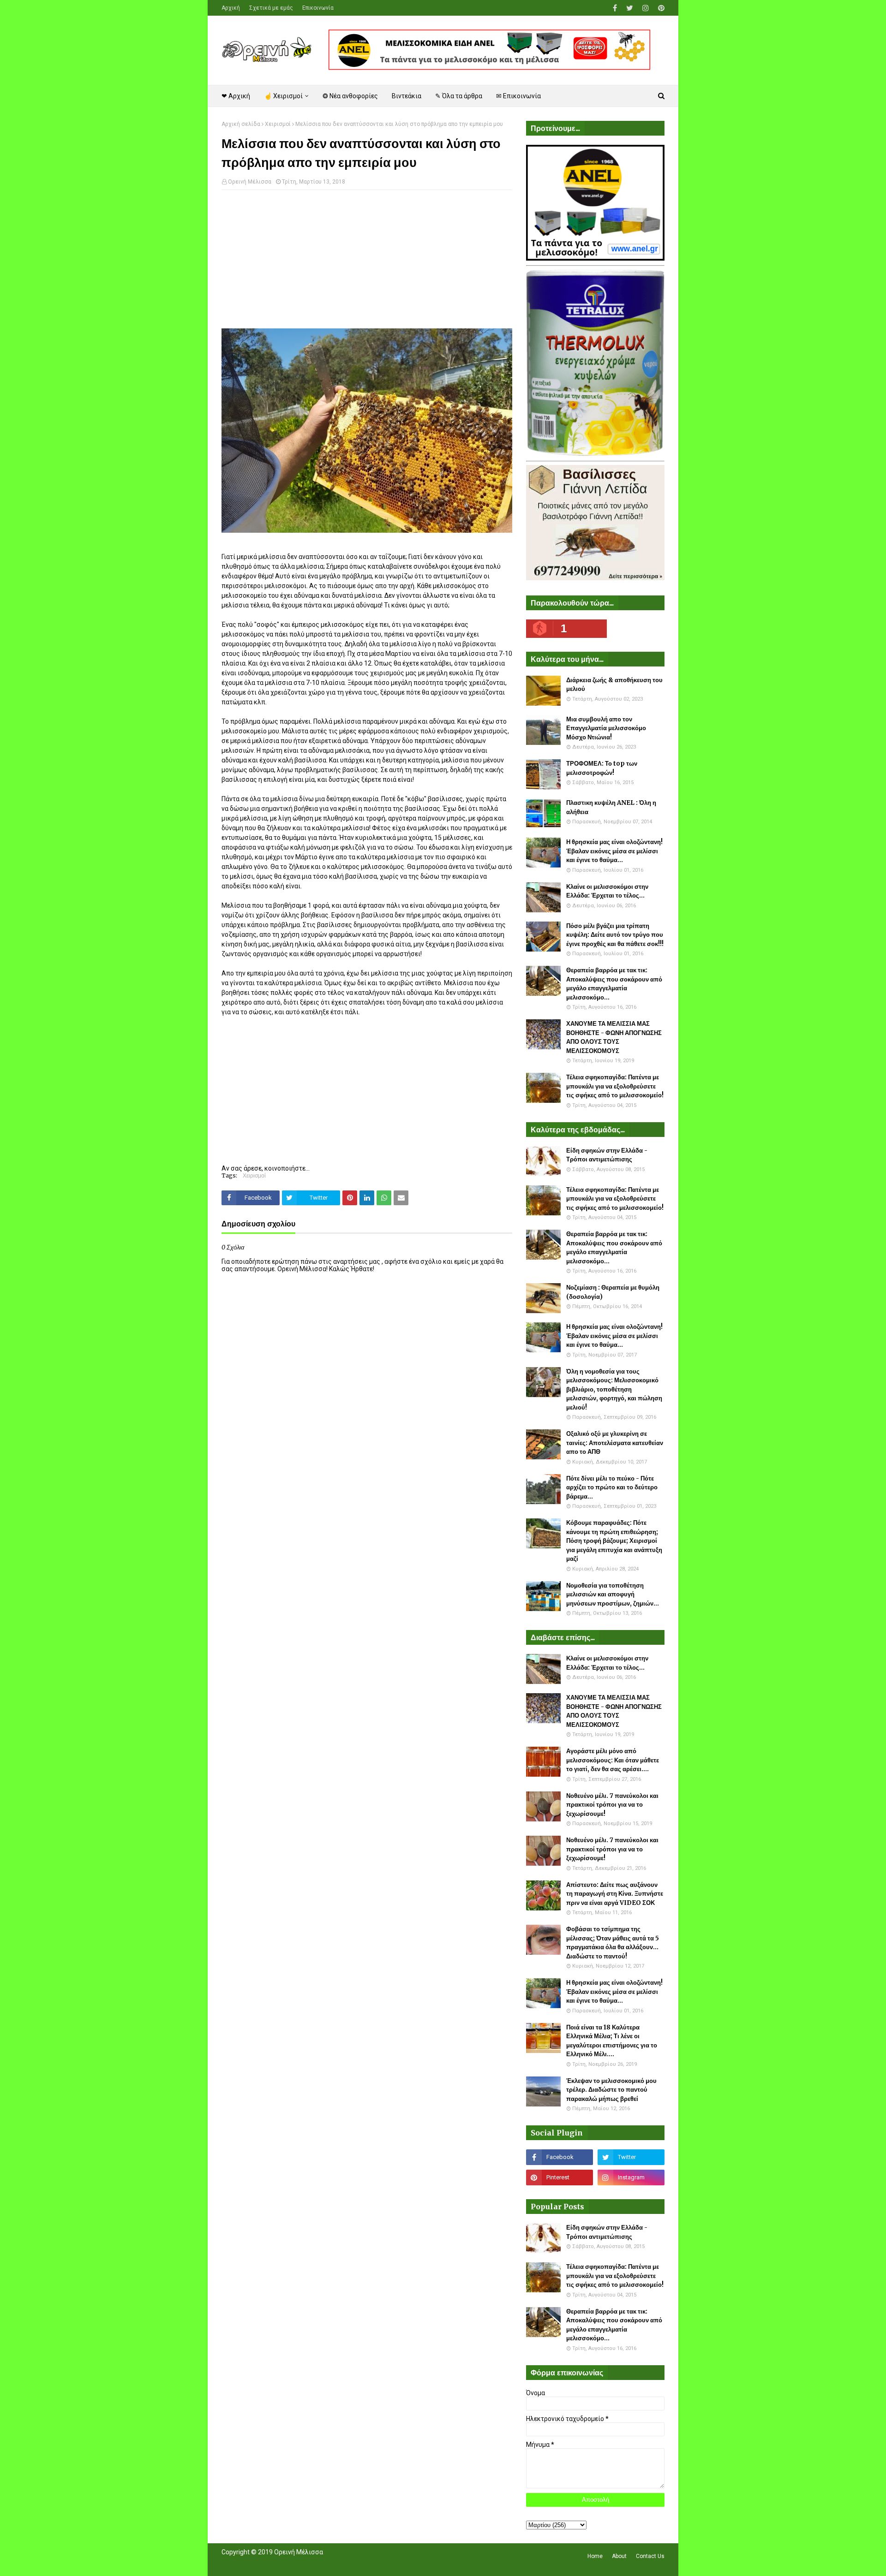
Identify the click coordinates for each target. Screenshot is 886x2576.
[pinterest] (660, 8)
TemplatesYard (289, 2564)
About (619, 2556)
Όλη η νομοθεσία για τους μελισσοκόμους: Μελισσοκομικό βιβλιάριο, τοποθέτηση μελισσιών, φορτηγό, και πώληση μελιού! (614, 1389)
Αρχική (231, 8)
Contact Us (650, 2556)
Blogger (351, 2564)
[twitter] (630, 8)
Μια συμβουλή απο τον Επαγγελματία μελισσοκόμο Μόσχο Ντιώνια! (606, 728)
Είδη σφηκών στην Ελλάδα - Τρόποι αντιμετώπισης (607, 1155)
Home (595, 2556)
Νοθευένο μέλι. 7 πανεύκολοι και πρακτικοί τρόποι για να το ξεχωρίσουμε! (612, 1805)
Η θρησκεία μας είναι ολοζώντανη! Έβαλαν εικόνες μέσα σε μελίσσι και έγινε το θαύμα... (614, 851)
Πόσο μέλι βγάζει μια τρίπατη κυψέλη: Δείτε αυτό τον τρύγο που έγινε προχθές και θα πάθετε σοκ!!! (615, 935)
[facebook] (615, 8)
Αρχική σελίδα (241, 124)
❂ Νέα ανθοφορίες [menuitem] (350, 96)
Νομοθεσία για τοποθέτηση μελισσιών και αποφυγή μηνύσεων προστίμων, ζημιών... (613, 1594)
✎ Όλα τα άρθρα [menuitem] (459, 96)
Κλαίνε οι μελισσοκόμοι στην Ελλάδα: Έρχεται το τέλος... (607, 891)
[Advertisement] (367, 264)
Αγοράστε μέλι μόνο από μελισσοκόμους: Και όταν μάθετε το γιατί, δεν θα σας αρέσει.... (613, 1760)
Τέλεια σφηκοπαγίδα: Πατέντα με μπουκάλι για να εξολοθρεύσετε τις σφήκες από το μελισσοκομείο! (615, 1086)
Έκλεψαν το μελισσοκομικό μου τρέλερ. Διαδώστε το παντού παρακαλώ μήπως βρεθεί (611, 2090)
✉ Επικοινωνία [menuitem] (518, 96)
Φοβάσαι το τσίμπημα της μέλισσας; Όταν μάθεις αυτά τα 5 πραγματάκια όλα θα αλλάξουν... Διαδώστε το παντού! (613, 1943)
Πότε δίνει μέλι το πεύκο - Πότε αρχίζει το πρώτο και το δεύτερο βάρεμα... (612, 1487)
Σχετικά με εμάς (271, 8)
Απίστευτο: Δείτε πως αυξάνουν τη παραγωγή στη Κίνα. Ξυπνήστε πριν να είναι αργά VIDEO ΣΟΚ (615, 1894)
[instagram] (646, 8)
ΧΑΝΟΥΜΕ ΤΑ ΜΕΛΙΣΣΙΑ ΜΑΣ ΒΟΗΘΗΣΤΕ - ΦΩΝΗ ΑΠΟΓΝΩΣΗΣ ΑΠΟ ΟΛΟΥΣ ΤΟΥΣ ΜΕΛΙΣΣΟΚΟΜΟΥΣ (614, 1037)
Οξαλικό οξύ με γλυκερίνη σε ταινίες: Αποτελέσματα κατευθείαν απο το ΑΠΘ (615, 1443)
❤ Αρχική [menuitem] (236, 96)
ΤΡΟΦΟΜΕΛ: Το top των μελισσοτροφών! (602, 768)
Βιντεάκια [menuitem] (407, 96)
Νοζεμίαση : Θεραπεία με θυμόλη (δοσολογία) (613, 1292)
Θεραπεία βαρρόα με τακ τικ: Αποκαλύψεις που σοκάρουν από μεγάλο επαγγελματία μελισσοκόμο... (614, 984)
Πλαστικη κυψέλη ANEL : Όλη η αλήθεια (611, 807)
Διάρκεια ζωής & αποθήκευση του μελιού (614, 685)
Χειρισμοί (278, 124)
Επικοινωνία (318, 8)
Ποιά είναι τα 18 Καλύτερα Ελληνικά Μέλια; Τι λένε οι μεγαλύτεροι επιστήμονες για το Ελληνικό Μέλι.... (612, 2041)
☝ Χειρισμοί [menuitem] (283, 96)
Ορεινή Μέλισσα (250, 182)
